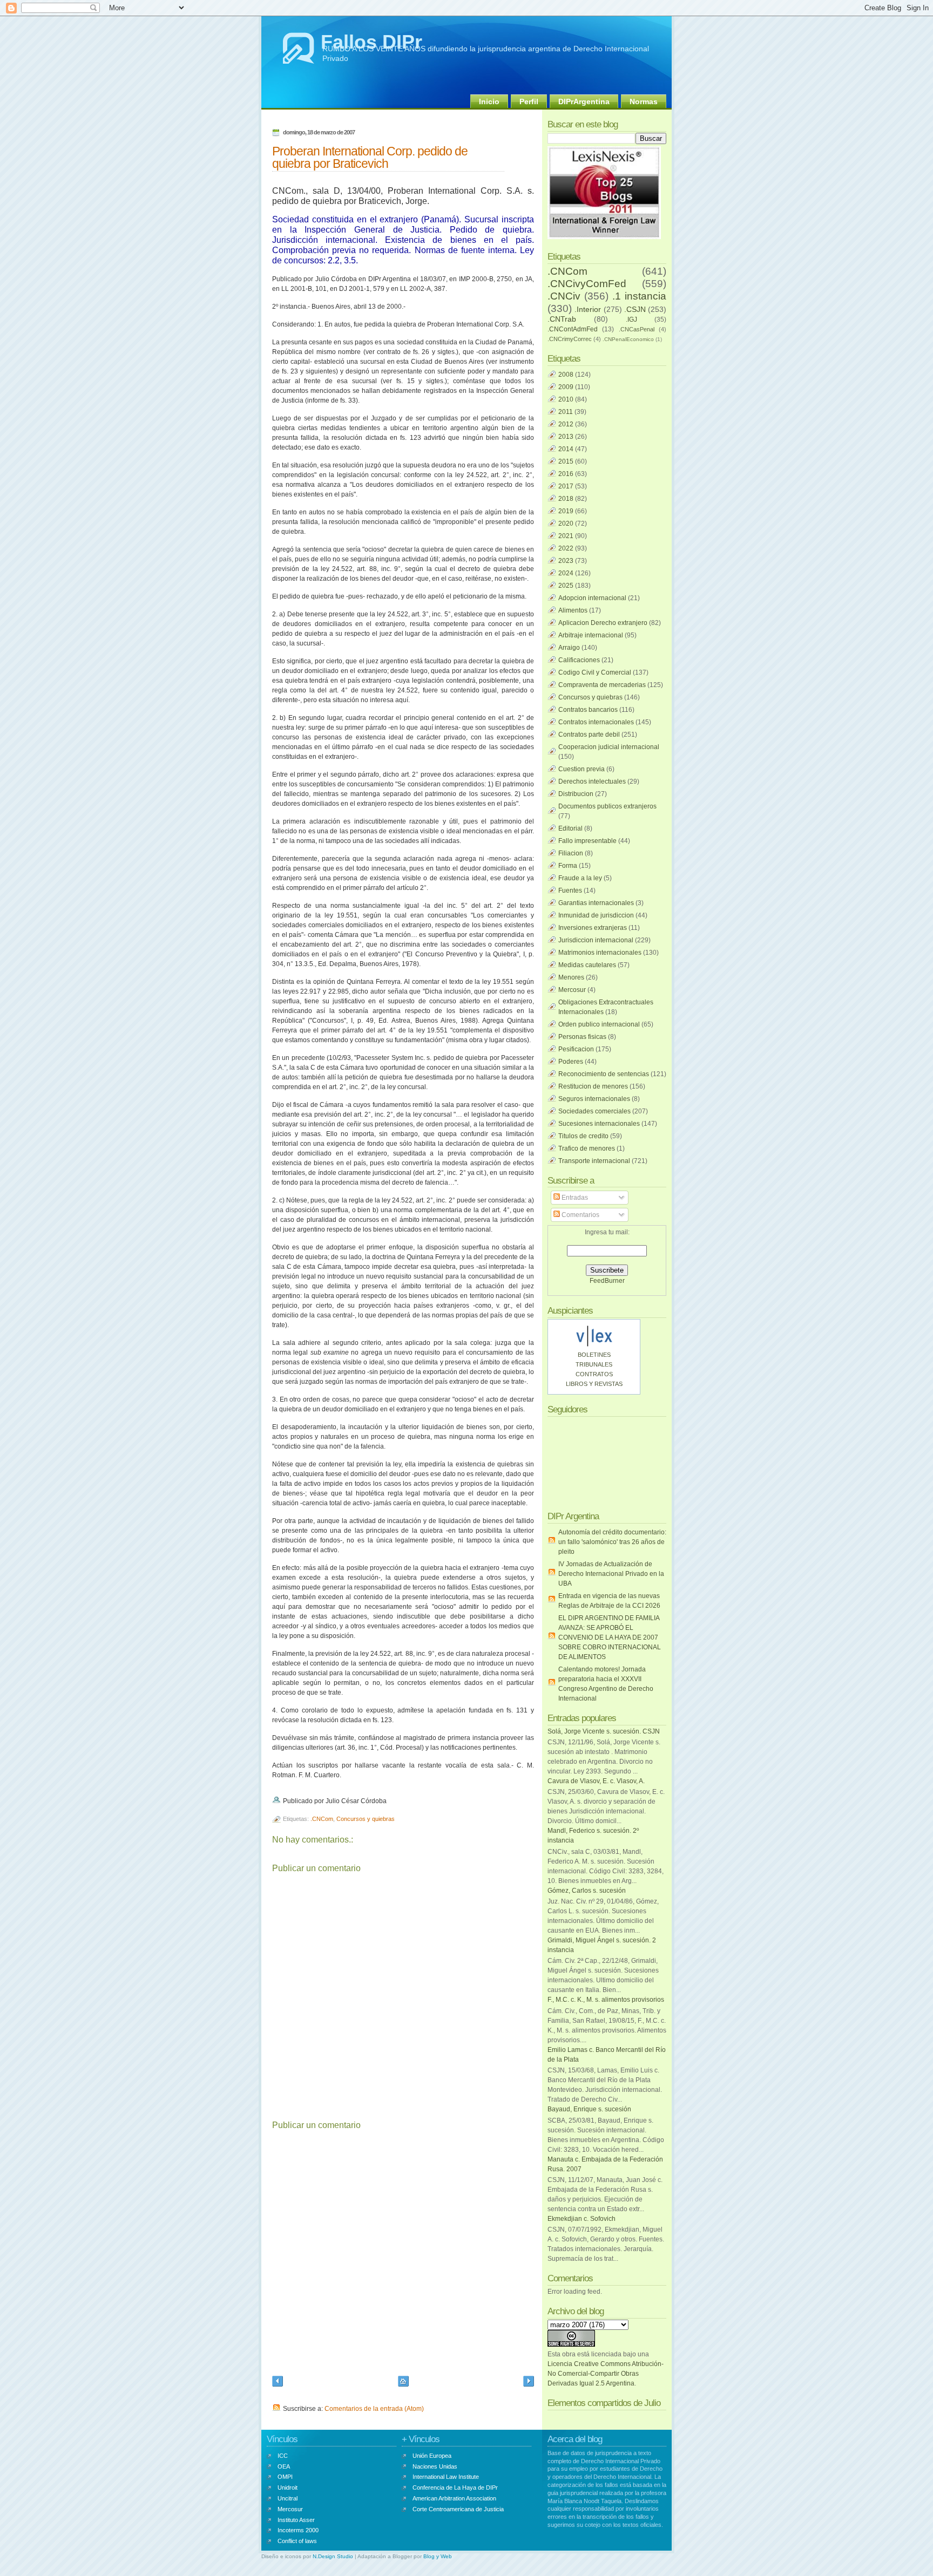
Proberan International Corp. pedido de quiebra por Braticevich (370, 157)
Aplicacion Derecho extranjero (603, 623)
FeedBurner (607, 1281)
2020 (566, 524)
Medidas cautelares (587, 965)
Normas (644, 101)
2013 (566, 437)
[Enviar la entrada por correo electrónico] (389, 1801)
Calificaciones (579, 660)
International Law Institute (446, 2477)
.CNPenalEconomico (628, 339)
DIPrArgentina (584, 101)
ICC (283, 2456)
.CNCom (322, 1819)
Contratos (594, 1374)
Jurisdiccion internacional (596, 940)
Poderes (571, 1062)
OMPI (285, 2477)
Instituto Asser (296, 2520)
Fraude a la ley (580, 878)
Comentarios (580, 1215)
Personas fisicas (582, 1037)
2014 (566, 449)
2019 (566, 511)
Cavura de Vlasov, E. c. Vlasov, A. (596, 1781)
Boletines (594, 1355)
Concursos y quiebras (366, 1819)
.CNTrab (562, 319)
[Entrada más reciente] (278, 2383)
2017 (566, 486)
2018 (566, 499)
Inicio (489, 101)
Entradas (574, 1198)
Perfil (529, 101)
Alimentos (573, 610)
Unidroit (288, 2487)
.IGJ (631, 320)
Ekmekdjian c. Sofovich (582, 2219)
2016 (566, 474)
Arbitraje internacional (591, 635)
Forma (568, 866)
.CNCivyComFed (587, 284)
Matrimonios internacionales (600, 953)
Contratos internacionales (596, 722)
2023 (566, 561)
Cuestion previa (582, 769)
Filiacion (571, 853)
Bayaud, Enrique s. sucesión (589, 2109)
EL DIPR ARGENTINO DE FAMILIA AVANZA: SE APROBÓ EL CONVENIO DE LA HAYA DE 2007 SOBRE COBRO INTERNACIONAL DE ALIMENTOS (610, 1637)
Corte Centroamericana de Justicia (458, 2509)
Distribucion (576, 794)
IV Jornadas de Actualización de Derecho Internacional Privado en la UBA (611, 1574)
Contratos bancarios (588, 710)
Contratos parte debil (589, 735)
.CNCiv (564, 296)
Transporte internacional (594, 1161)
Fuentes (570, 891)
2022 (566, 548)
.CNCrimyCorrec (570, 339)
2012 (566, 424)
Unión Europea (432, 2456)
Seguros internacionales (594, 1099)
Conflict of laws (297, 2541)
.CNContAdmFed (573, 329)
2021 (566, 536)
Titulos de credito (583, 1136)
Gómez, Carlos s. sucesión (587, 1891)
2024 (566, 573)
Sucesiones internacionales (599, 1124)
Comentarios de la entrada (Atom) (374, 2409)
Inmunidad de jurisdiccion (596, 915)
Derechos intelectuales (592, 781)
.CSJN (635, 309)
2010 (566, 399)
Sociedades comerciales (594, 1111)
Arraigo (569, 648)
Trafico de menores (587, 1148)
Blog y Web (438, 2556)
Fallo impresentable (587, 841)
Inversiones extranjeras (593, 928)
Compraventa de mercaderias (602, 685)
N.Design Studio (333, 2556)
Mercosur (572, 990)
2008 (566, 375)
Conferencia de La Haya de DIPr (455, 2487)
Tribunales (594, 1364)
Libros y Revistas (594, 1384)
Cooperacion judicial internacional (609, 747)
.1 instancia (639, 296)
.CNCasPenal (637, 329)
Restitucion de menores (593, 1086)
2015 (566, 461)
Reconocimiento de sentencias (604, 1074)
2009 (566, 387)
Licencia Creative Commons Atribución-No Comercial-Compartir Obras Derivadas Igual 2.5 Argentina (606, 2374)
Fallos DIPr (371, 42)
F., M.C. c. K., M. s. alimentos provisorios (606, 2000)
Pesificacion (576, 1049)
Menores (571, 977)
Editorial (570, 828)
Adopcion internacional (592, 598)
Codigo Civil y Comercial (595, 672)
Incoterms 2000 (298, 2530)
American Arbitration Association (454, 2498)
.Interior (588, 309)
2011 (566, 412)
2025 (566, 586)
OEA (284, 2466)
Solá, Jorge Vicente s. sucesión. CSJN (604, 1731)
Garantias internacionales (596, 903)
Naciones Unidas (435, 2466)
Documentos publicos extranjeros (607, 806)
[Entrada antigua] (529, 2383)
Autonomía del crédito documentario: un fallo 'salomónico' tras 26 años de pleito (612, 1542)
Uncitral (288, 2498)
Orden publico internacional (599, 1024)
